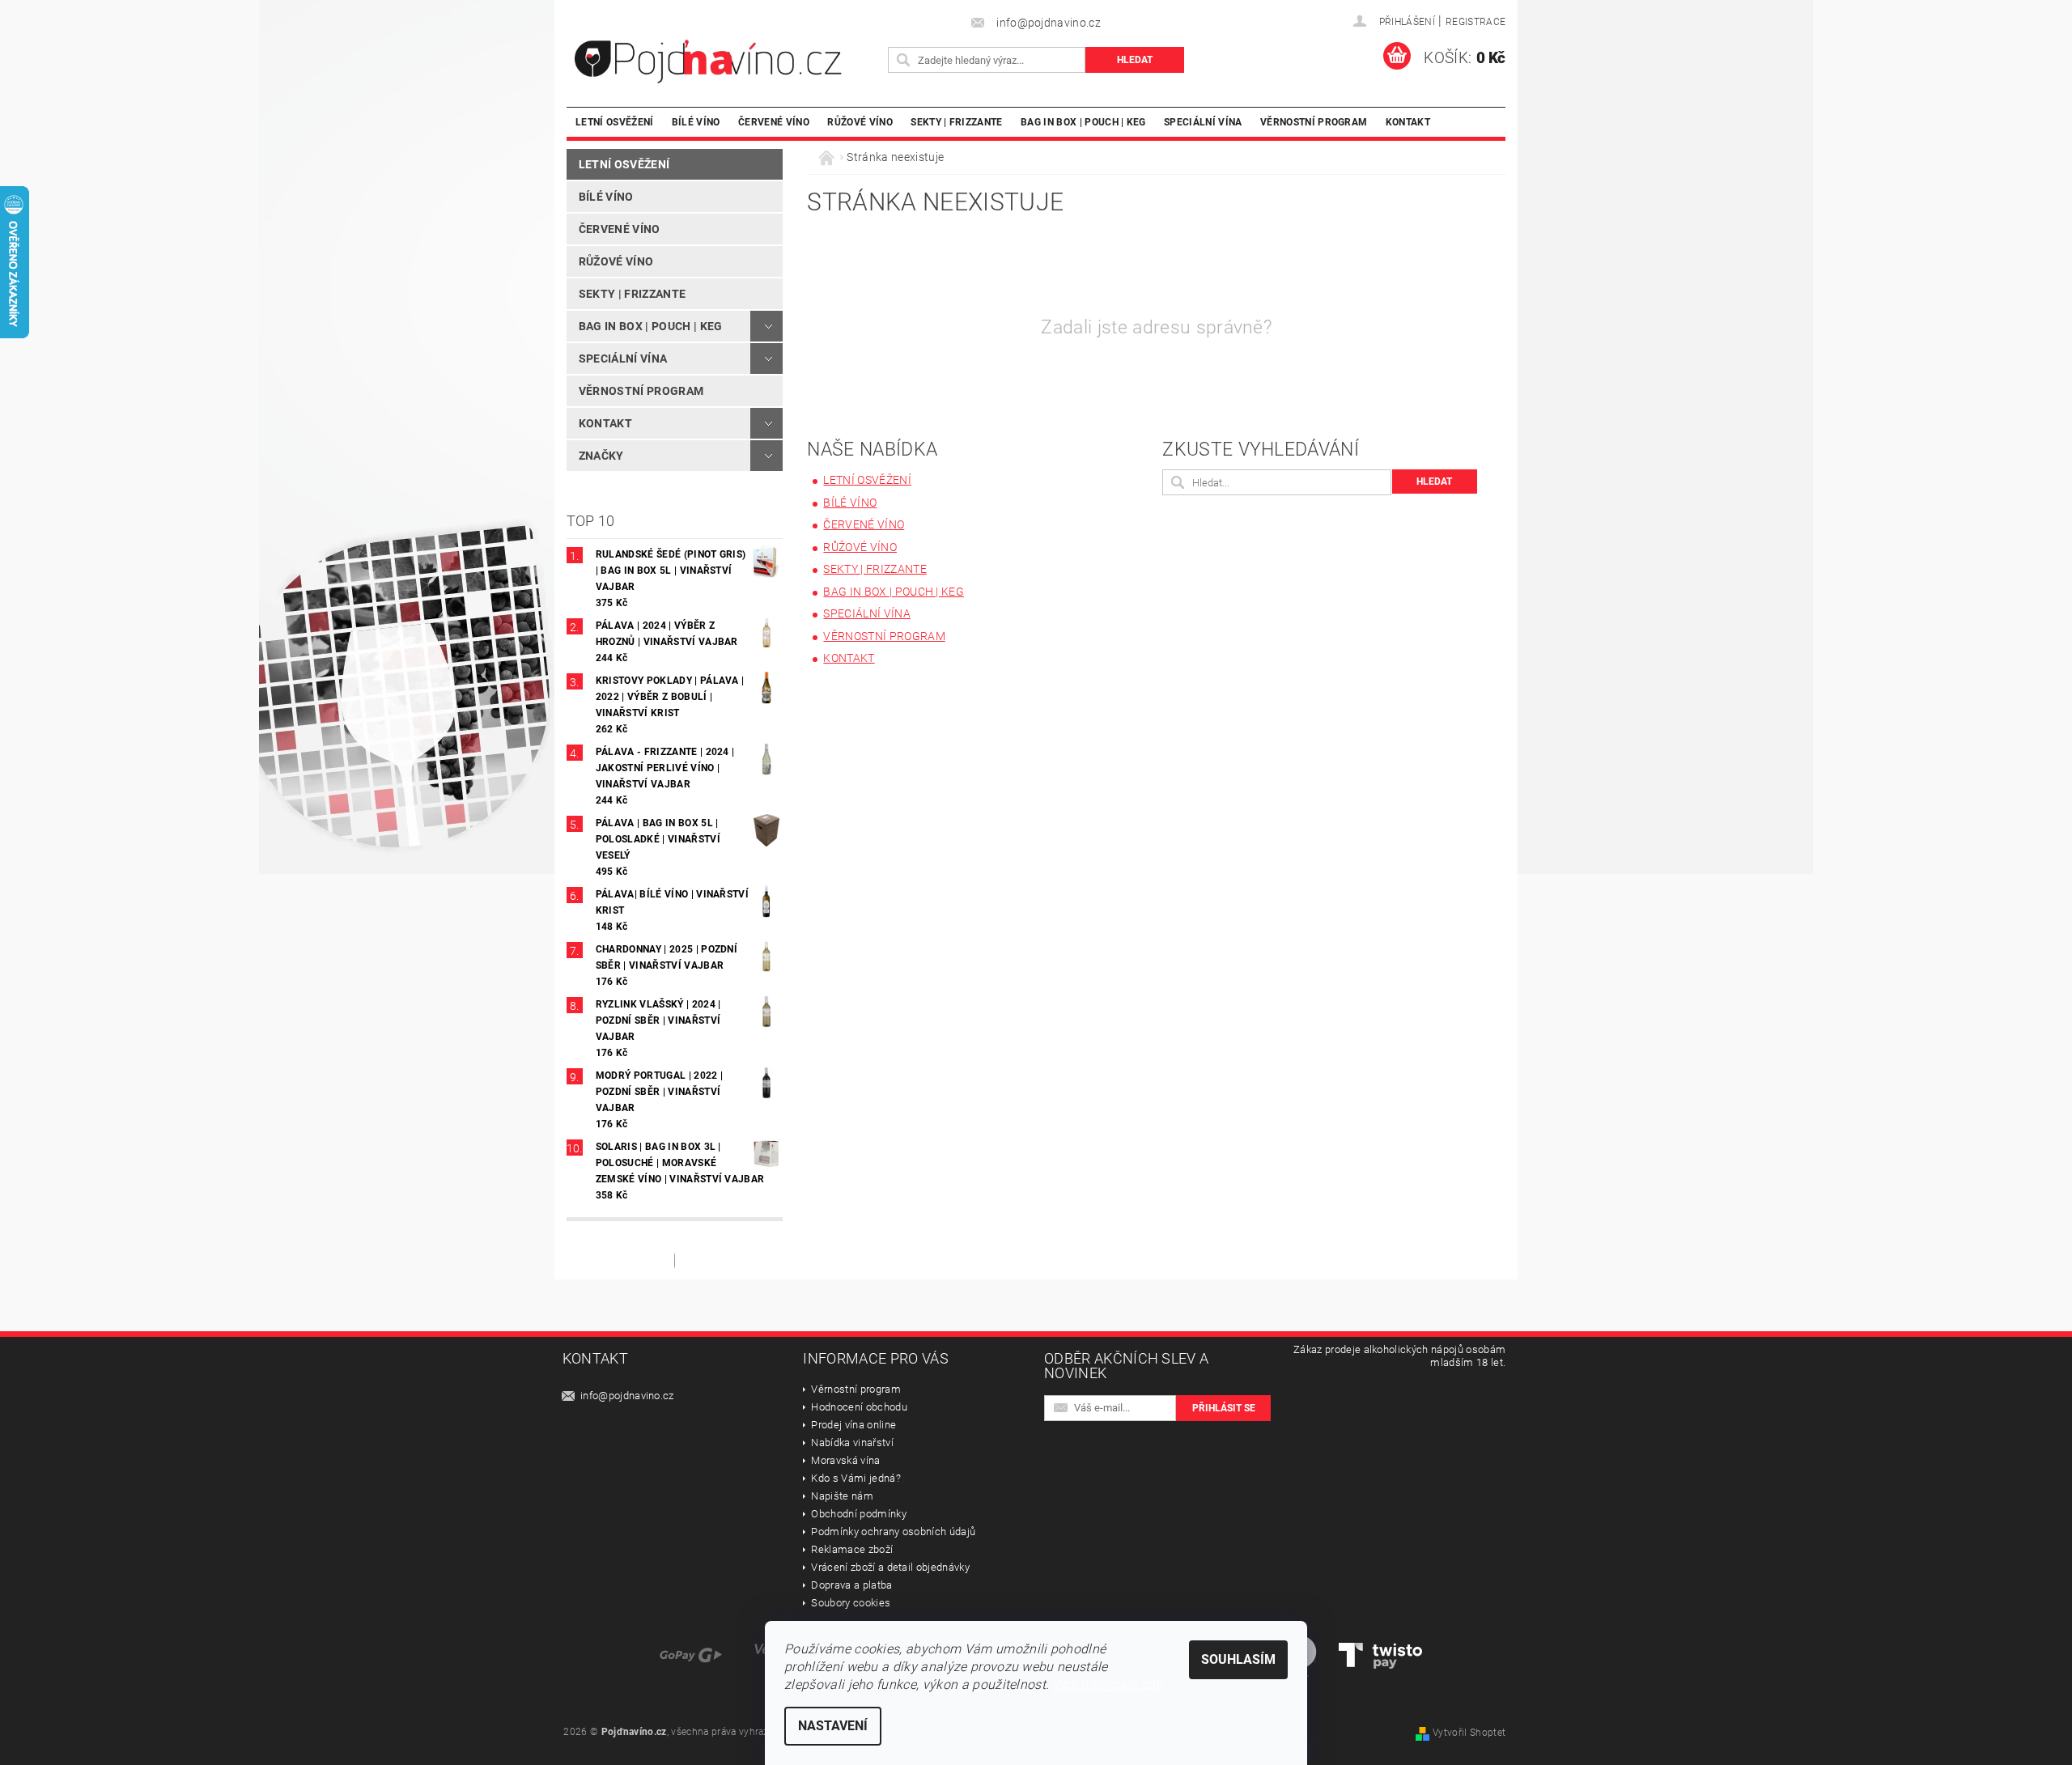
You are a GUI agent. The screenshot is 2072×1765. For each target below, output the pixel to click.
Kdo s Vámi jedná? (856, 1478)
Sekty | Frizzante (956, 122)
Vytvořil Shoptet (1469, 1733)
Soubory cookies (851, 1603)
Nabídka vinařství (852, 1443)
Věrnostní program (1314, 122)
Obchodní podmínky (858, 1514)
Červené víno (774, 122)
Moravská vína (845, 1460)
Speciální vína (1203, 122)
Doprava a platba (851, 1585)
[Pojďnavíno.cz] (724, 62)
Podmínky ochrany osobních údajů (893, 1532)
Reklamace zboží (852, 1549)
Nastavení (833, 1726)
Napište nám (842, 1496)
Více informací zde (1108, 1684)
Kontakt (1408, 122)
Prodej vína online (853, 1425)
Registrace (1475, 22)
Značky (601, 456)
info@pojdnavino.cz (627, 1396)
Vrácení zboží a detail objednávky (890, 1567)
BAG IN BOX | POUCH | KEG (1083, 122)
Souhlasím (1238, 1659)
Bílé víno (696, 122)
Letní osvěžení (614, 122)
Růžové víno (860, 122)
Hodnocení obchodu (859, 1407)
